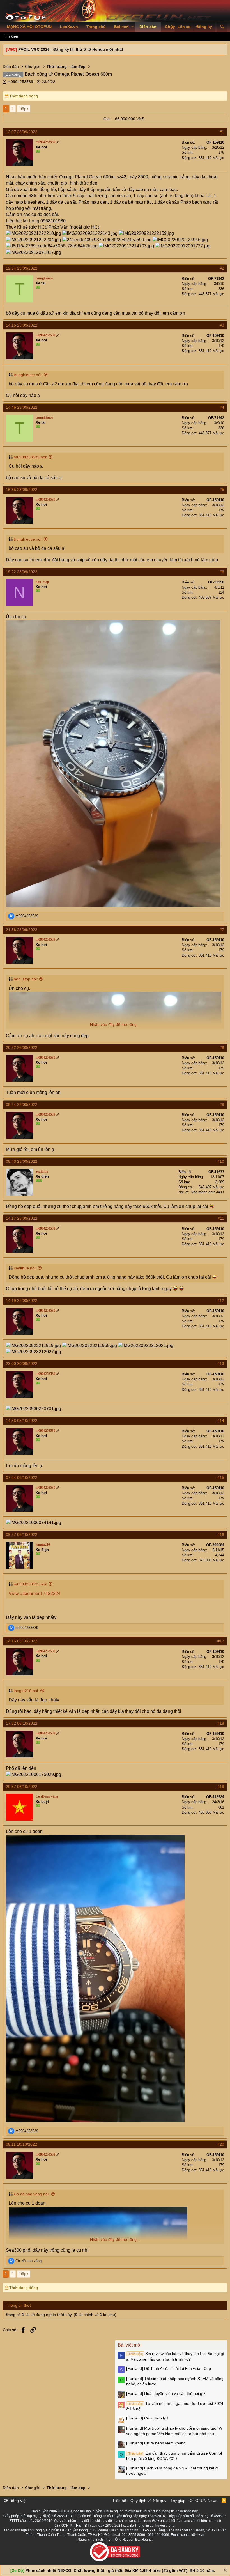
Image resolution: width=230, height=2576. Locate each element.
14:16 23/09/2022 (22, 325)
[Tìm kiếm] (222, 27)
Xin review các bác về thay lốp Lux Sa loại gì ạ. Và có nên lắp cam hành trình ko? (175, 2356)
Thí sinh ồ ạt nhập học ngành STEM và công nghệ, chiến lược (175, 2381)
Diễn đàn (148, 27)
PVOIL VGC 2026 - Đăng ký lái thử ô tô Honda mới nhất (71, 49)
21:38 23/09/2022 (22, 930)
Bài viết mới (130, 2345)
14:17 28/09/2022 (22, 1218)
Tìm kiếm (11, 36)
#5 (222, 490)
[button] (133, 27)
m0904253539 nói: (30, 457)
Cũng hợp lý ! (147, 2418)
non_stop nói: (26, 979)
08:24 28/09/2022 (22, 1104)
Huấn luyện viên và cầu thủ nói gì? (166, 2393)
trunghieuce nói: (28, 375)
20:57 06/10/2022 (22, 1787)
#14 (221, 1421)
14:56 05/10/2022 (22, 1421)
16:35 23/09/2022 (22, 490)
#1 (222, 132)
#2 (222, 268)
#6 (222, 572)
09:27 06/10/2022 (22, 1534)
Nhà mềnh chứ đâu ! (207, 1192)
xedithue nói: (25, 1268)
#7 (222, 930)
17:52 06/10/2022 (22, 1723)
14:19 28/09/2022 (22, 1300)
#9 (222, 1104)
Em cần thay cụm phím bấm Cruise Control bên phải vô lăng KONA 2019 (174, 2456)
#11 (221, 1218)
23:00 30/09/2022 (22, 1364)
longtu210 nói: (26, 1691)
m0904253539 (20, 82)
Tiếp (23, 109)
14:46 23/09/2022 (22, 407)
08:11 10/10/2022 (21, 2144)
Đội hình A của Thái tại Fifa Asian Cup (169, 2368)
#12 (221, 1300)
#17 (221, 1641)
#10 (221, 1161)
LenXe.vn (69, 27)
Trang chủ (96, 27)
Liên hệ (120, 2501)
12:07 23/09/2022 (22, 132)
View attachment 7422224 (35, 1593)
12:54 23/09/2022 (22, 268)
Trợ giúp (178, 2501)
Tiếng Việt (17, 2501)
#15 (221, 1477)
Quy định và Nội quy (148, 2501)
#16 (221, 1534)
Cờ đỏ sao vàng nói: (32, 2194)
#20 (221, 2144)
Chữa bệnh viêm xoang (156, 2443)
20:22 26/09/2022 (22, 1047)
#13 (221, 1364)
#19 (221, 1787)
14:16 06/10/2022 (22, 1641)
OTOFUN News (203, 2501)
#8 (222, 1047)
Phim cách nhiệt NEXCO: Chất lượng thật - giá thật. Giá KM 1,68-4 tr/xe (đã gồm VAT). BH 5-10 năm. (120, 2570)
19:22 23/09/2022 (22, 572)
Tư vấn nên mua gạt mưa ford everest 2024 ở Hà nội (175, 2406)
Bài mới (121, 27)
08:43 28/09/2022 (22, 1161)
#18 (221, 1723)
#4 (222, 407)
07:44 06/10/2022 (22, 1477)
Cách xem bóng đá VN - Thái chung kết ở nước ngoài (172, 2471)
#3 (222, 325)
